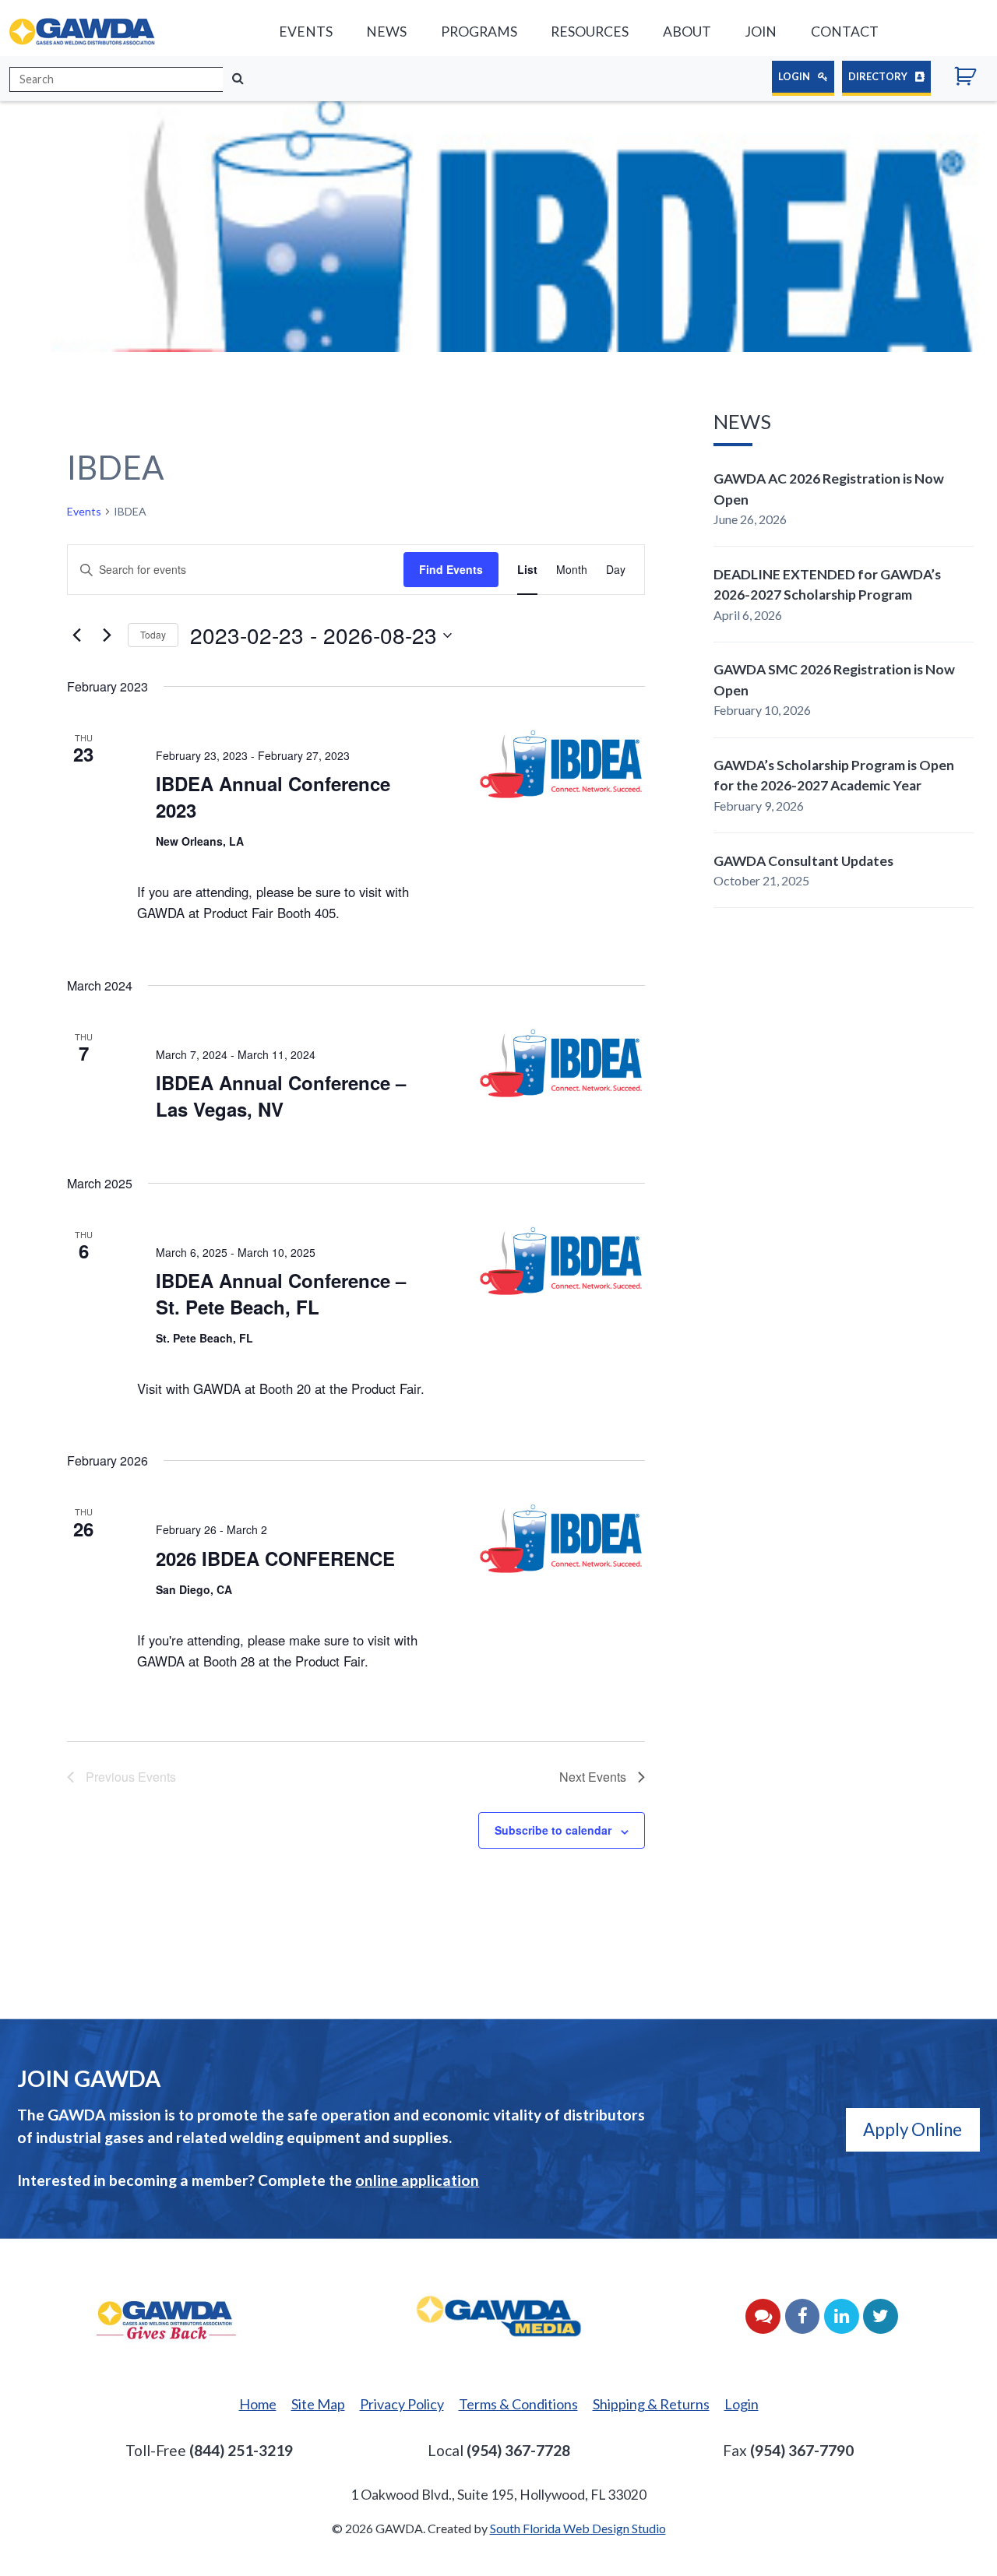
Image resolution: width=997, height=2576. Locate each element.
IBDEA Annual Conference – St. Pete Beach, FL (281, 1293)
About (687, 32)
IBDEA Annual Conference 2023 (273, 797)
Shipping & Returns (651, 2404)
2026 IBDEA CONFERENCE (275, 1558)
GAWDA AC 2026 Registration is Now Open (829, 489)
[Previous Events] (76, 635)
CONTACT (845, 32)
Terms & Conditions (518, 2404)
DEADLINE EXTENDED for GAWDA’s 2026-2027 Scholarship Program (827, 584)
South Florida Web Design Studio (578, 2528)
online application (417, 2180)
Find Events (451, 569)
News (386, 32)
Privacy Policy (402, 2404)
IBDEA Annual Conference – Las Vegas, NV (281, 1096)
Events (306, 32)
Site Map (318, 2404)
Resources (590, 32)
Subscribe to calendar (553, 1830)
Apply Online (912, 2129)
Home (258, 2404)
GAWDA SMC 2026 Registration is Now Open (834, 679)
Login (795, 76)
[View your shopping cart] (971, 79)
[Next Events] (107, 635)
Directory (879, 76)
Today (153, 634)
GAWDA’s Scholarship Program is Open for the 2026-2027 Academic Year (834, 775)
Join (761, 32)
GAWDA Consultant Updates (803, 861)
